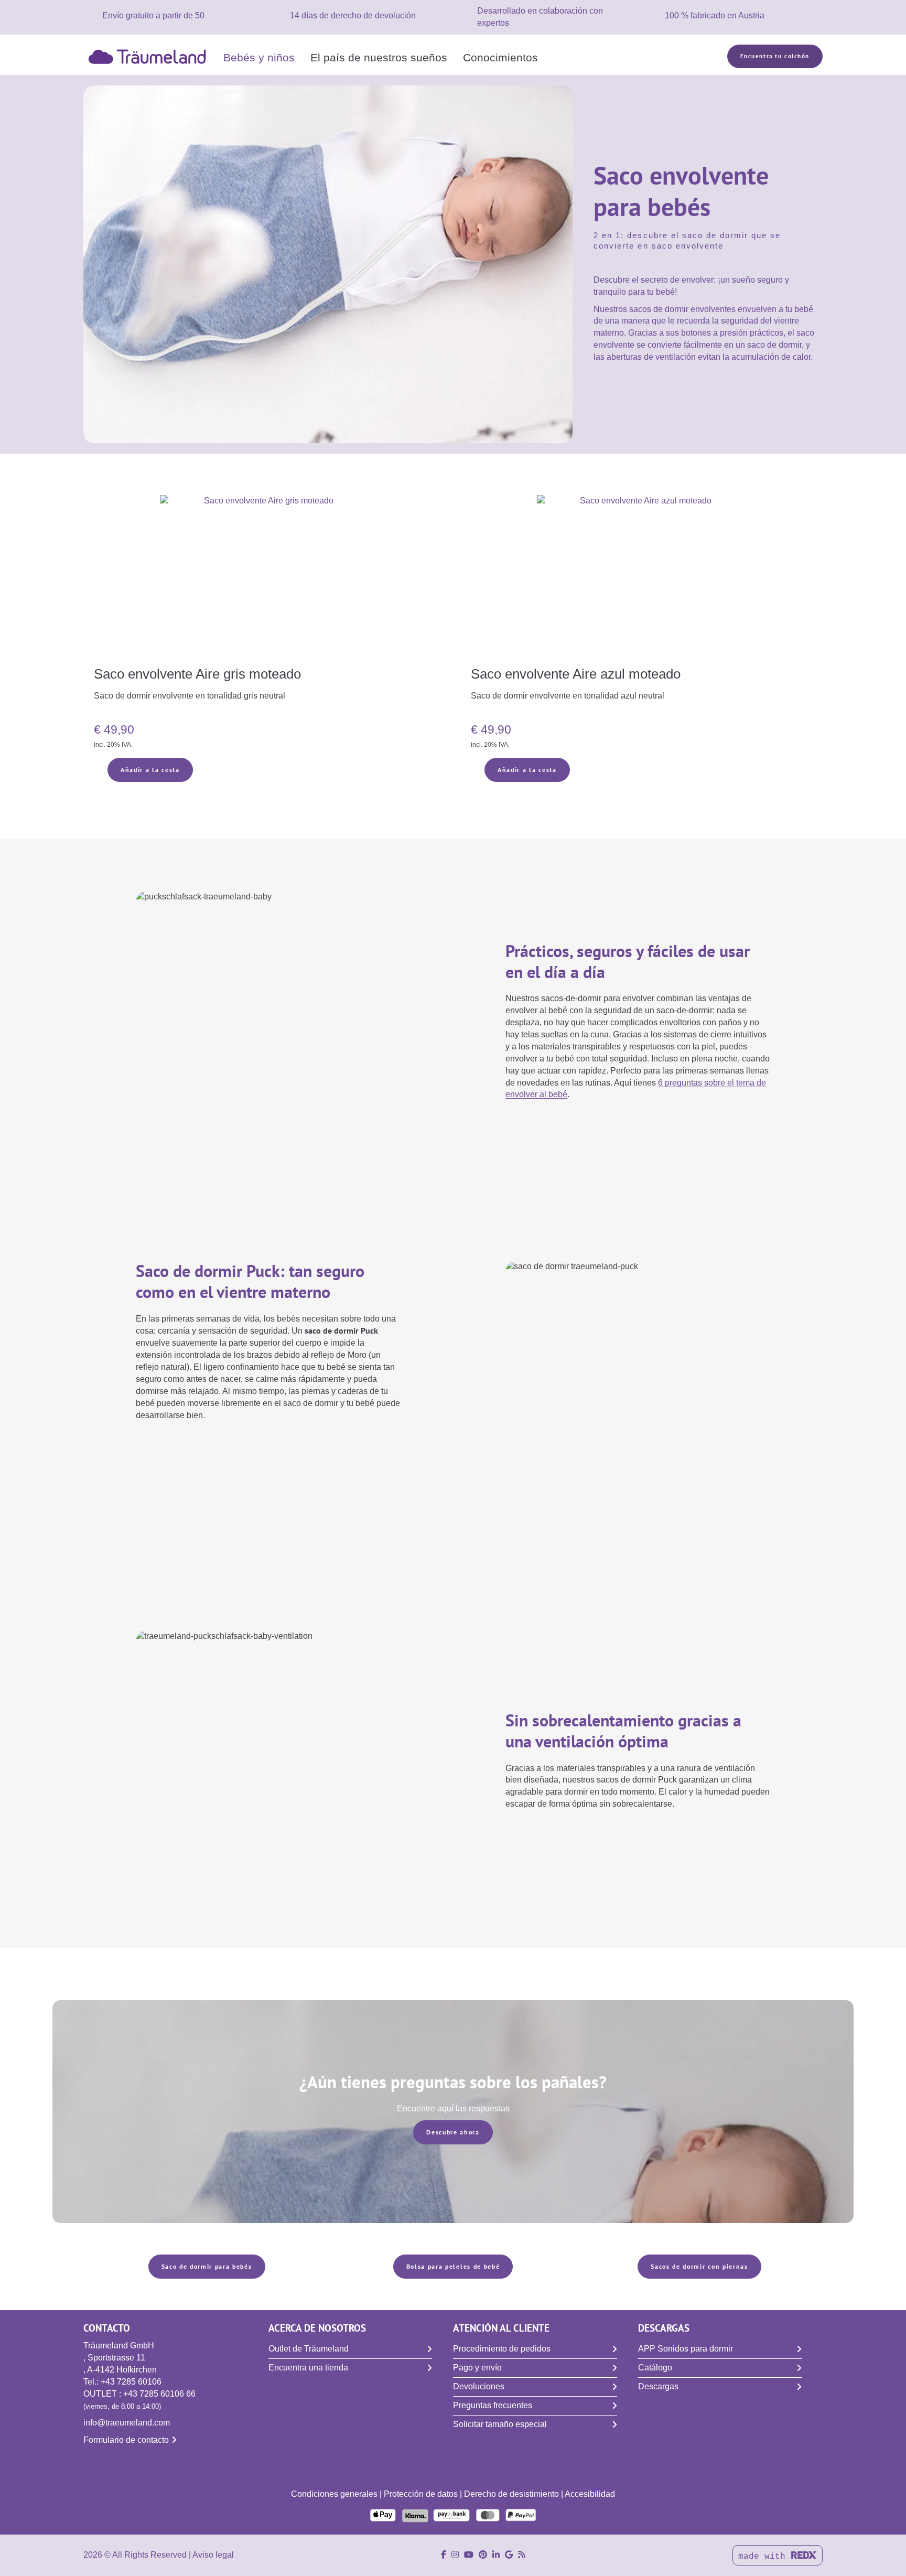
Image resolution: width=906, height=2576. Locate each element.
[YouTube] (469, 2555)
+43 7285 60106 (131, 2382)
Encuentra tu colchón (775, 56)
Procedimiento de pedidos (502, 2349)
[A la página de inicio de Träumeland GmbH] (149, 56)
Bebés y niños (259, 57)
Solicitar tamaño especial (500, 2424)
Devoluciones (479, 2386)
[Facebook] (444, 2555)
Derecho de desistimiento (511, 2494)
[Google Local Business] (509, 2555)
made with (764, 2557)
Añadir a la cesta (150, 770)
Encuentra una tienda (308, 2368)
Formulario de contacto (126, 2440)
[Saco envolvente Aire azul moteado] (641, 579)
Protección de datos (421, 2494)
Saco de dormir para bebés (207, 2266)
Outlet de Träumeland (309, 2349)
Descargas (658, 2386)
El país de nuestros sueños (379, 57)
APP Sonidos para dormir (686, 2349)
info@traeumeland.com (127, 2423)
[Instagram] (455, 2555)
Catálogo (655, 2368)
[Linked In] (496, 2555)
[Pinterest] (483, 2555)
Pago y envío (477, 2368)
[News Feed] (522, 2555)
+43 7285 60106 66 (159, 2394)
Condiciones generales (334, 2494)
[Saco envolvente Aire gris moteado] (265, 579)
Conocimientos (500, 57)
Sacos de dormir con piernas (699, 2266)
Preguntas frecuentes (493, 2405)
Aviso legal (213, 2555)
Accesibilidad (590, 2494)
